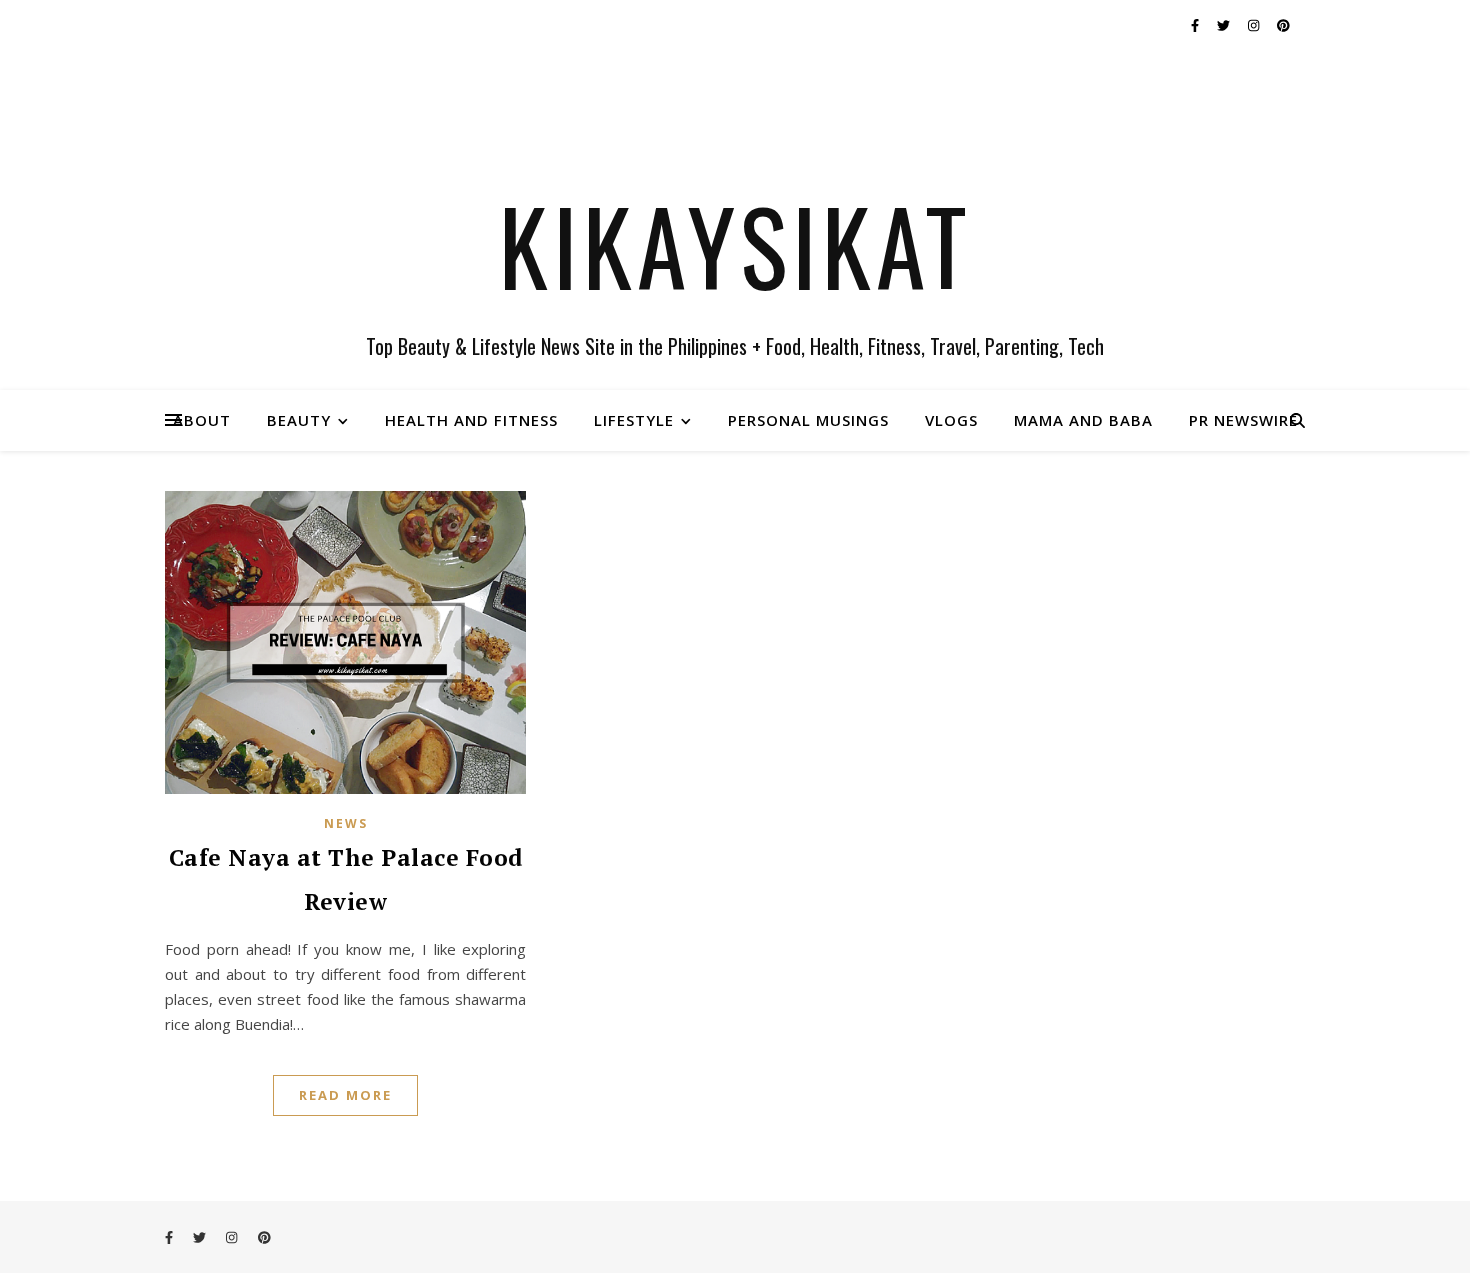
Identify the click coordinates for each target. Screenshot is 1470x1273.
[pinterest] (1283, 25)
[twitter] (1225, 25)
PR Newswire (1243, 420)
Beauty (299, 420)
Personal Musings (808, 420)
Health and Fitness (471, 420)
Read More (345, 1095)
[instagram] (1255, 25)
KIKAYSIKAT (735, 245)
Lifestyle (634, 420)
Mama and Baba (1083, 420)
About (202, 420)
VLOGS (951, 420)
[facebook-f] (1196, 25)
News (346, 823)
